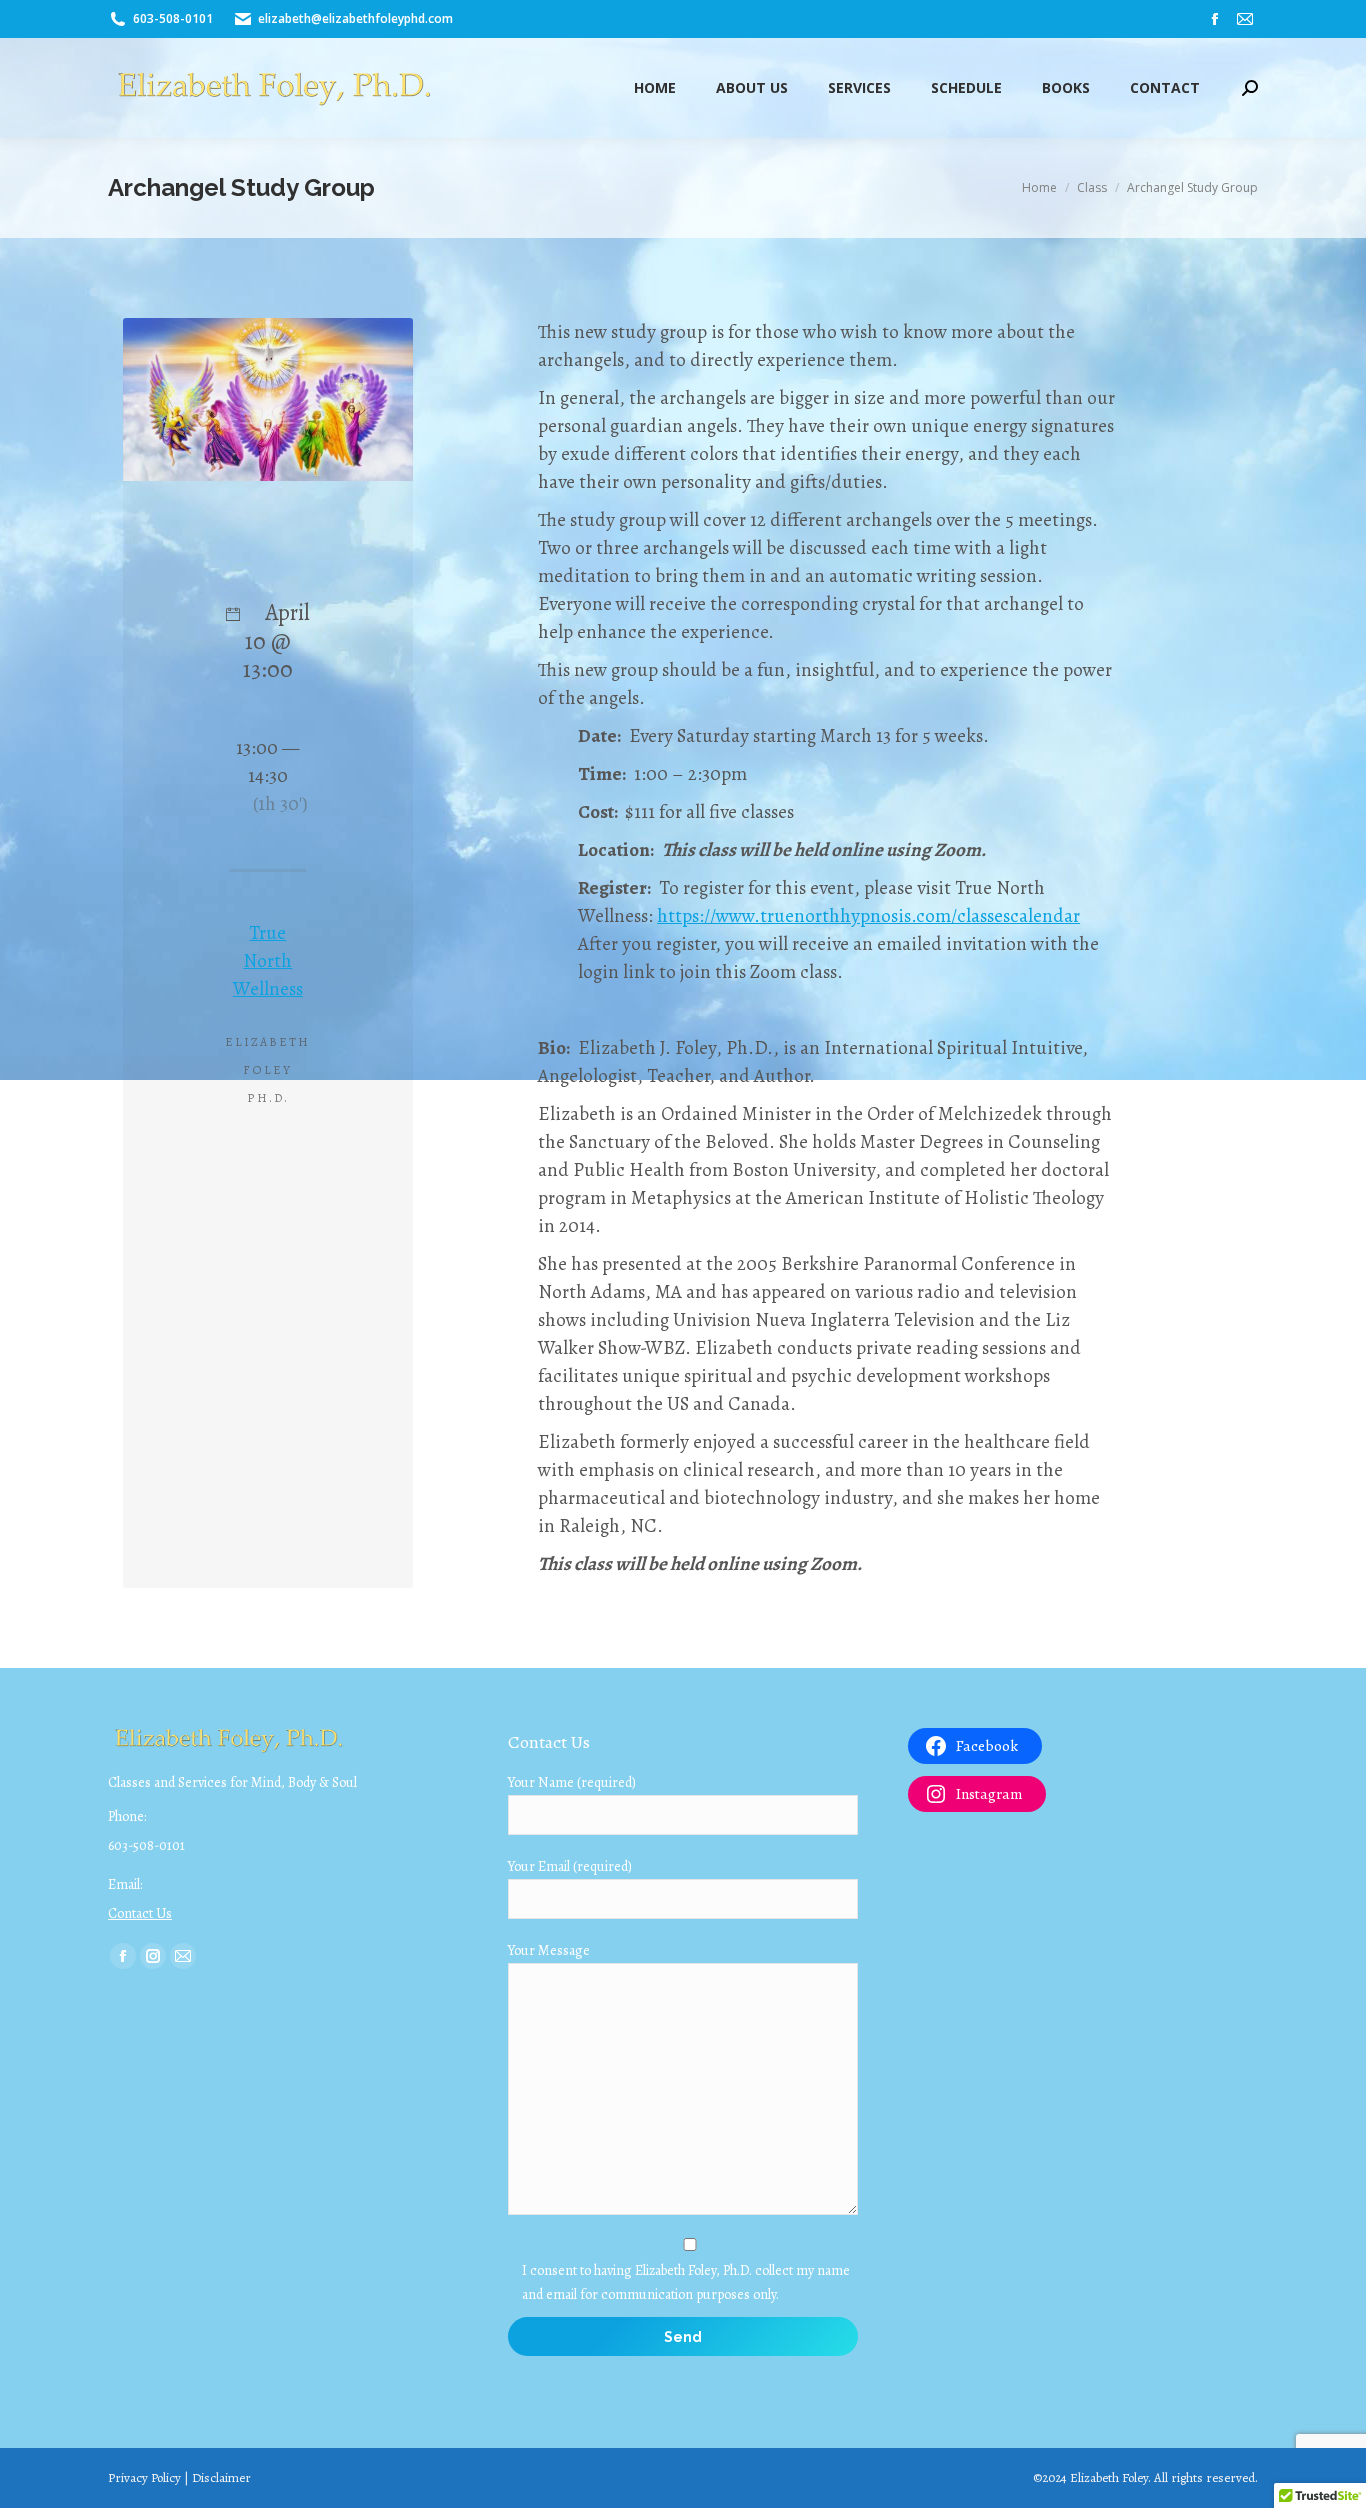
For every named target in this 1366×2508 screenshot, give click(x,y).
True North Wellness (268, 961)
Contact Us (140, 1913)
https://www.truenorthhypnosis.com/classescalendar (868, 916)
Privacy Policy (144, 2477)
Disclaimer (221, 2477)
